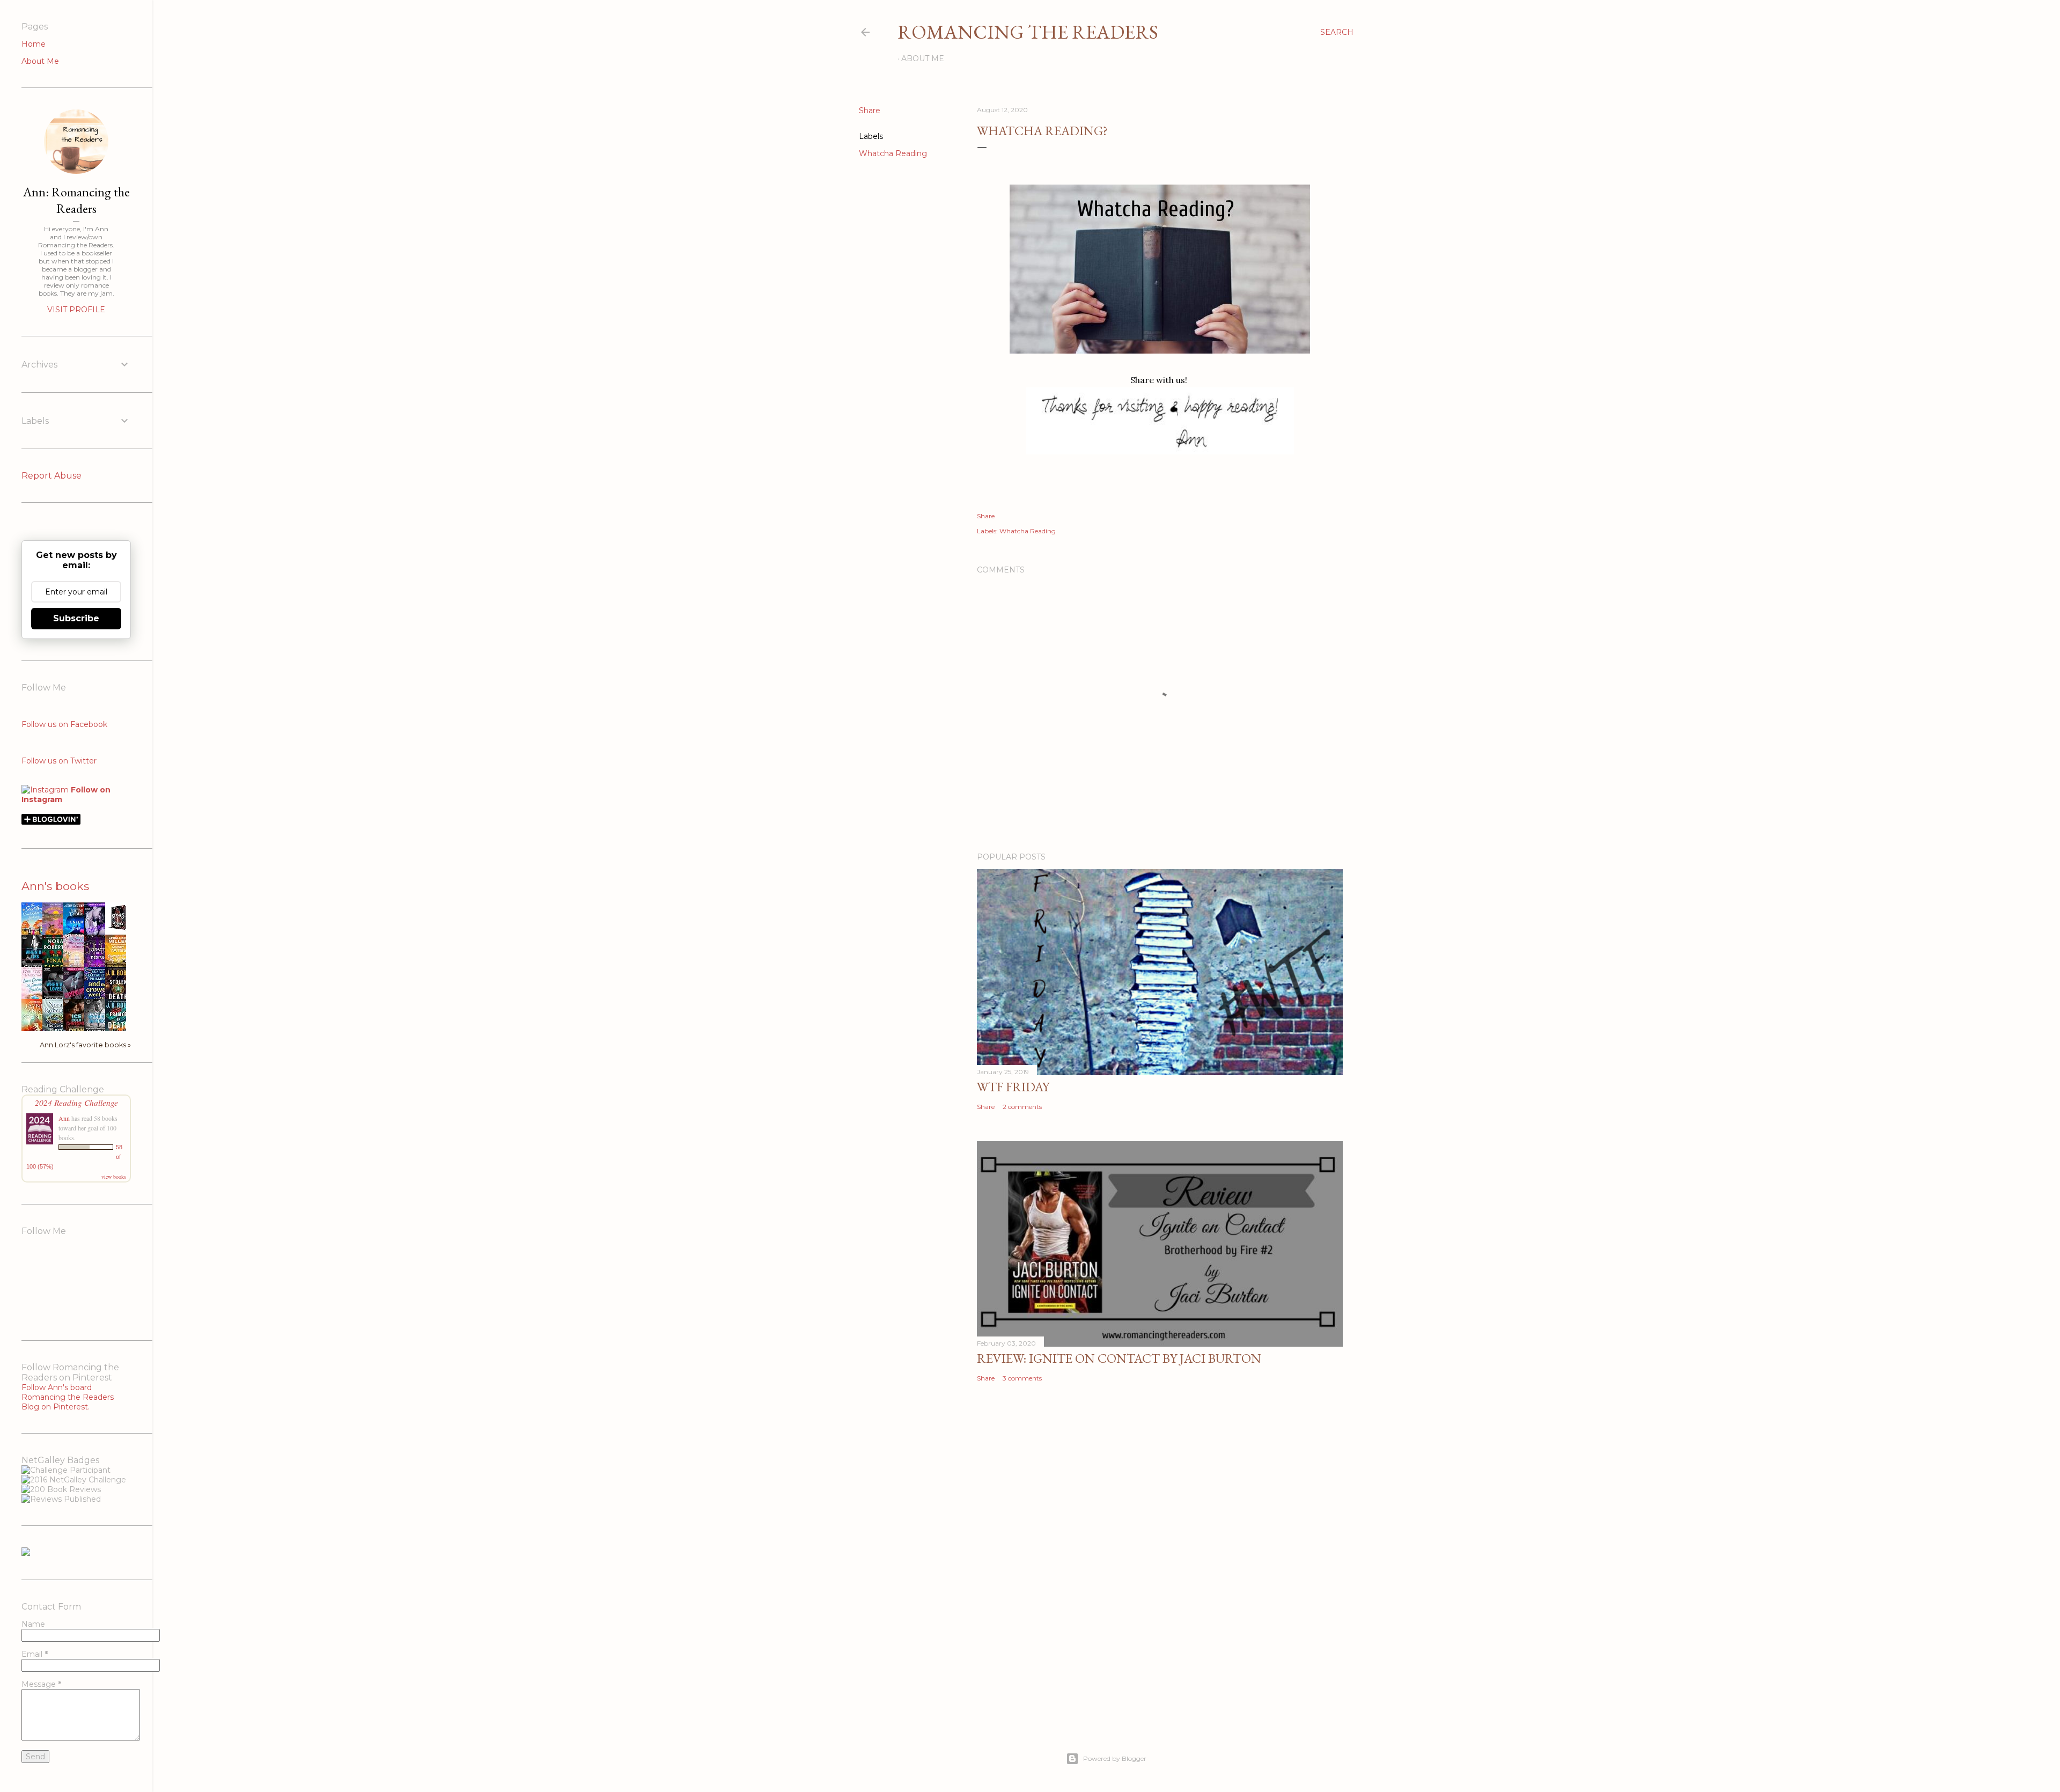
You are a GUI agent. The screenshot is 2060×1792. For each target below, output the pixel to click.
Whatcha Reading (893, 153)
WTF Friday (1013, 1087)
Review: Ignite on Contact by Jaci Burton (1119, 1358)
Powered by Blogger (1115, 1758)
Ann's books (55, 886)
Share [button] (870, 111)
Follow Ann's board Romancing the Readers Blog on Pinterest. (68, 1397)
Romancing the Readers (1028, 32)
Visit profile (76, 310)
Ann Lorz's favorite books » (85, 1045)
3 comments (1022, 1378)
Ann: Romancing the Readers (76, 200)
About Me (923, 58)
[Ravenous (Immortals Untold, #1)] (119, 930)
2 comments (1022, 1107)
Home (34, 44)
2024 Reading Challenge (76, 1102)
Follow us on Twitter (59, 761)
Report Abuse (51, 476)
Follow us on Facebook (64, 724)
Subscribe (76, 618)
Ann (64, 1118)
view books (114, 1177)
